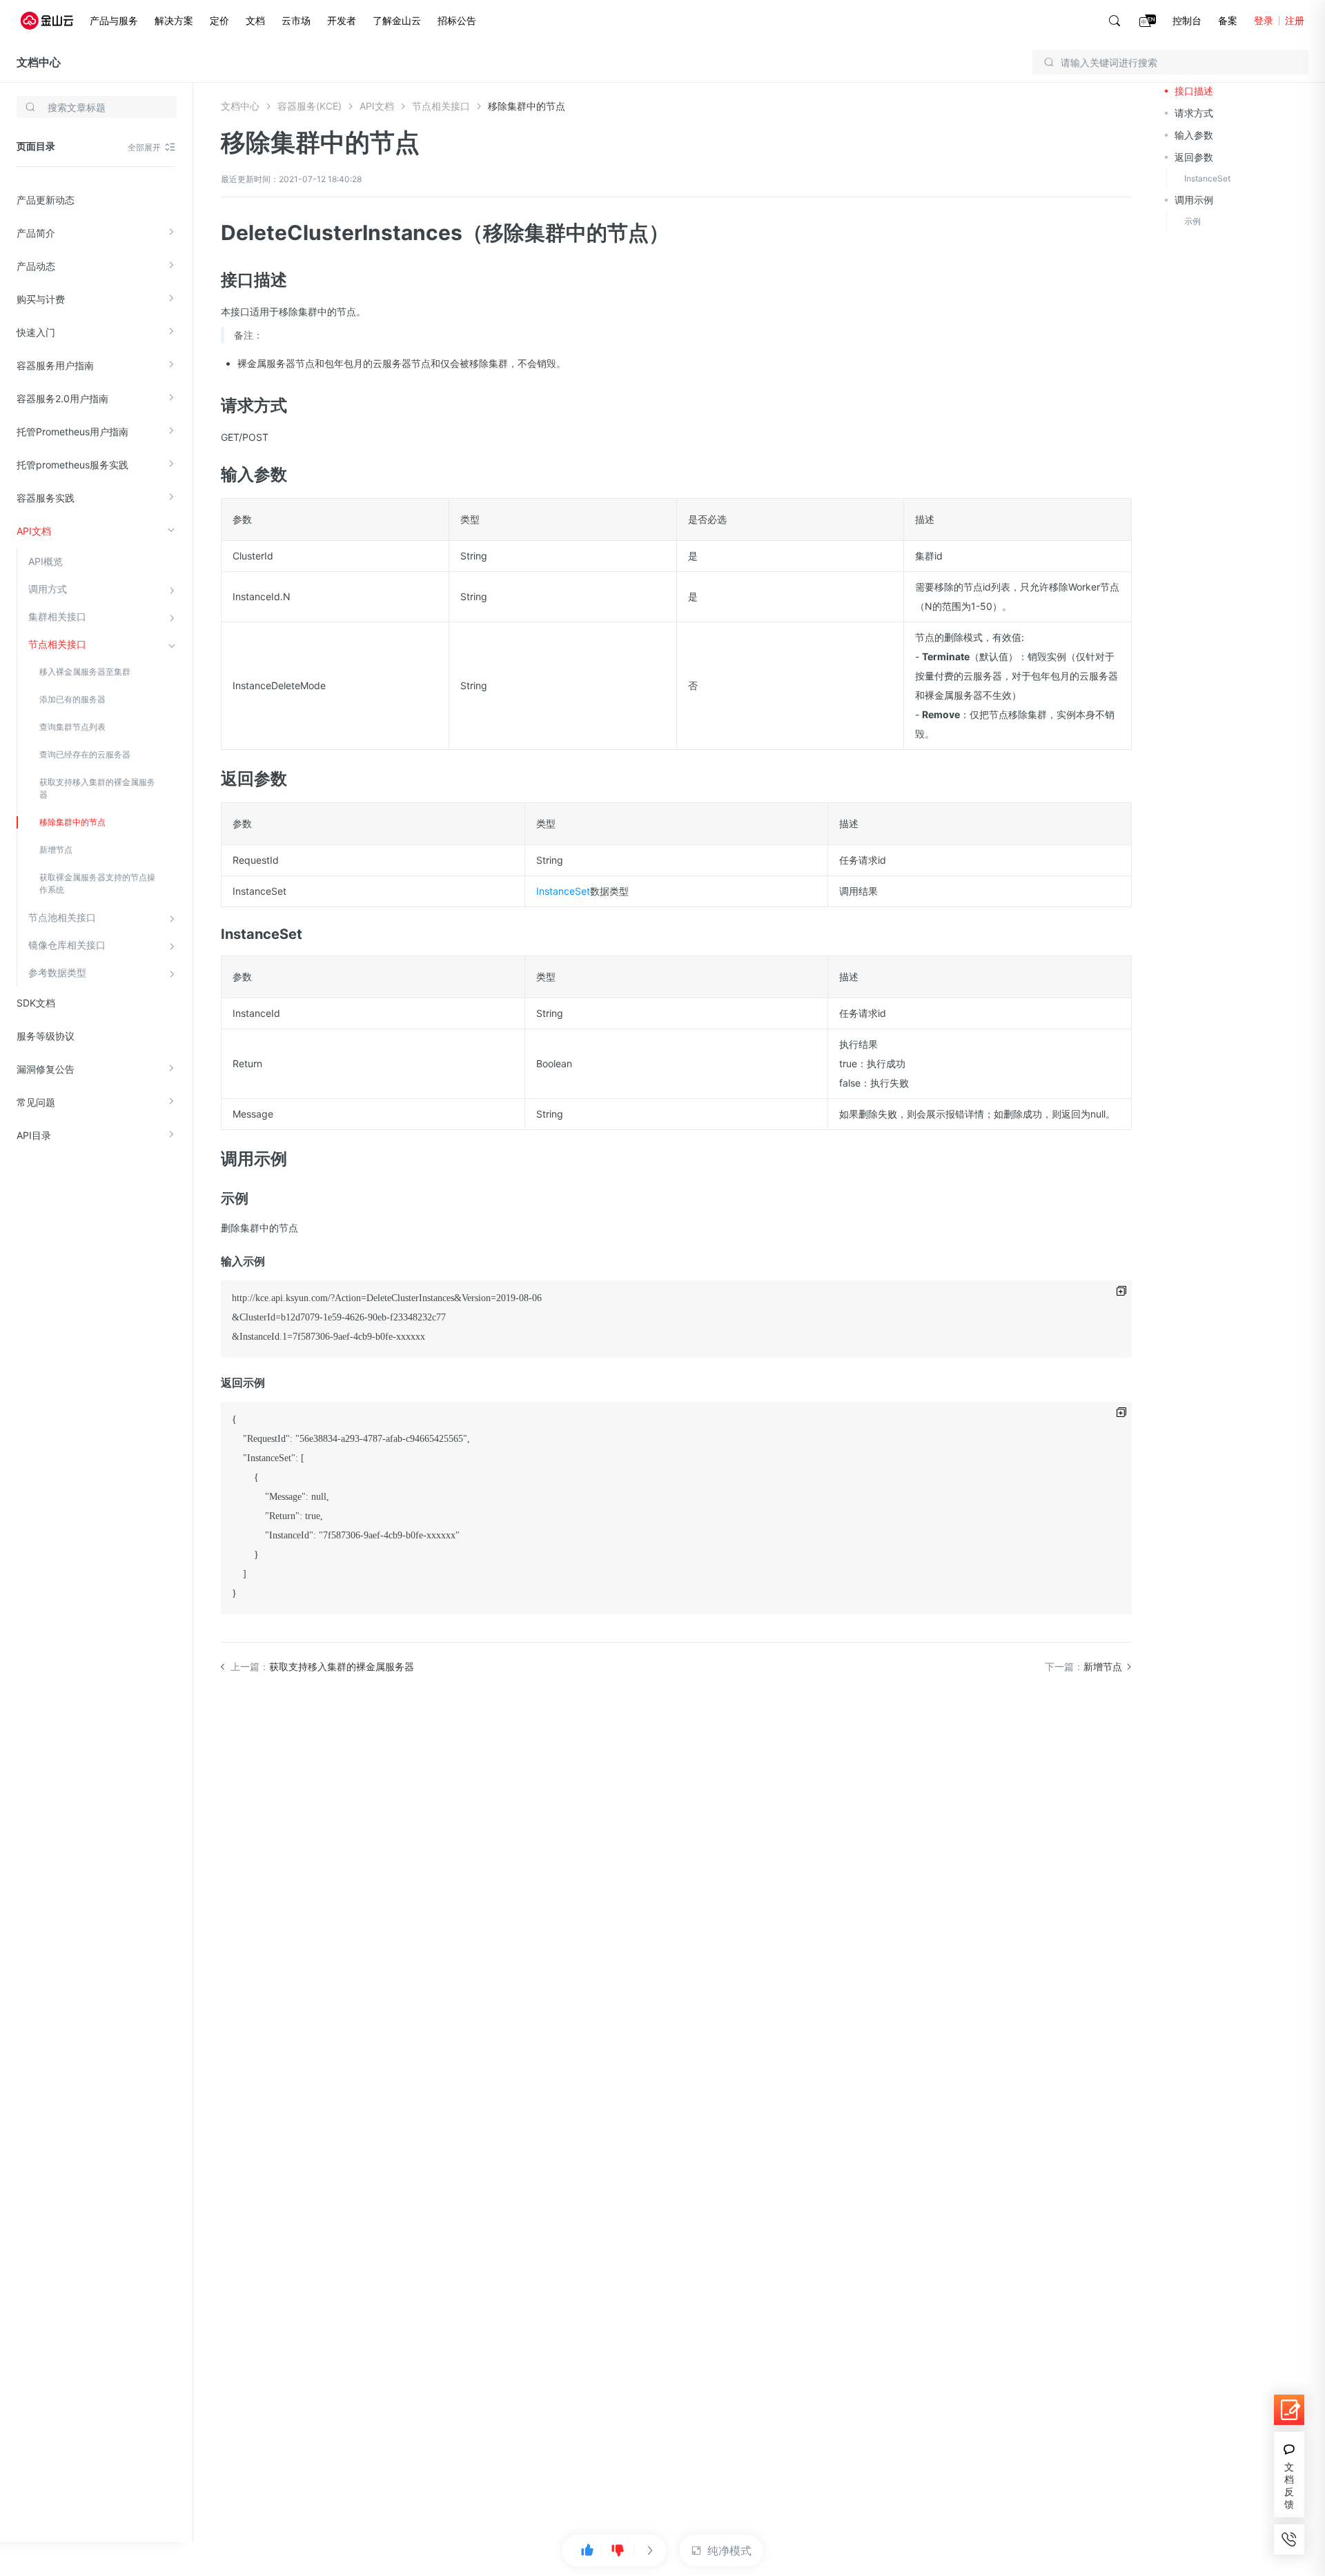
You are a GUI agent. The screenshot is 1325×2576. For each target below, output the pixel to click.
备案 (1228, 20)
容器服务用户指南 (55, 365)
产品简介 (36, 233)
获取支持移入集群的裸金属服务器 (97, 788)
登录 (1264, 20)
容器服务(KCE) (310, 106)
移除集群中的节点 (72, 822)
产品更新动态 (46, 200)
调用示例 (1194, 200)
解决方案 (174, 20)
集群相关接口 (57, 616)
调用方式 (48, 589)
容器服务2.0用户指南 (62, 398)
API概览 (46, 561)
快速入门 (36, 332)
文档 (255, 20)
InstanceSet (563, 891)
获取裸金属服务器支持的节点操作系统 (97, 883)
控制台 (1187, 20)
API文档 (34, 531)
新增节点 (56, 850)
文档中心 (39, 62)
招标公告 (457, 20)
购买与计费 (41, 299)
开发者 (342, 20)
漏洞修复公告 (46, 1069)
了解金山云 (397, 20)
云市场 (296, 20)
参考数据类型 (57, 972)
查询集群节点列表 (72, 727)
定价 (219, 20)
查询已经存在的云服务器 (85, 754)
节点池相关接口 (62, 917)
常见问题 (36, 1102)
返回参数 (1194, 157)
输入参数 (1194, 135)
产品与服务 (114, 20)
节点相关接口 (57, 644)
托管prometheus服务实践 (72, 465)
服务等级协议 (46, 1036)
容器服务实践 (46, 498)
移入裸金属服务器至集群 (85, 672)
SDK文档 (36, 1003)
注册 (1295, 20)
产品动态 (36, 266)
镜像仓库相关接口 (67, 945)
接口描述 (1194, 91)
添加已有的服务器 (72, 699)
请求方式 (1194, 113)
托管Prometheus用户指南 (72, 432)
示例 (1192, 221)
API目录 (34, 1135)
